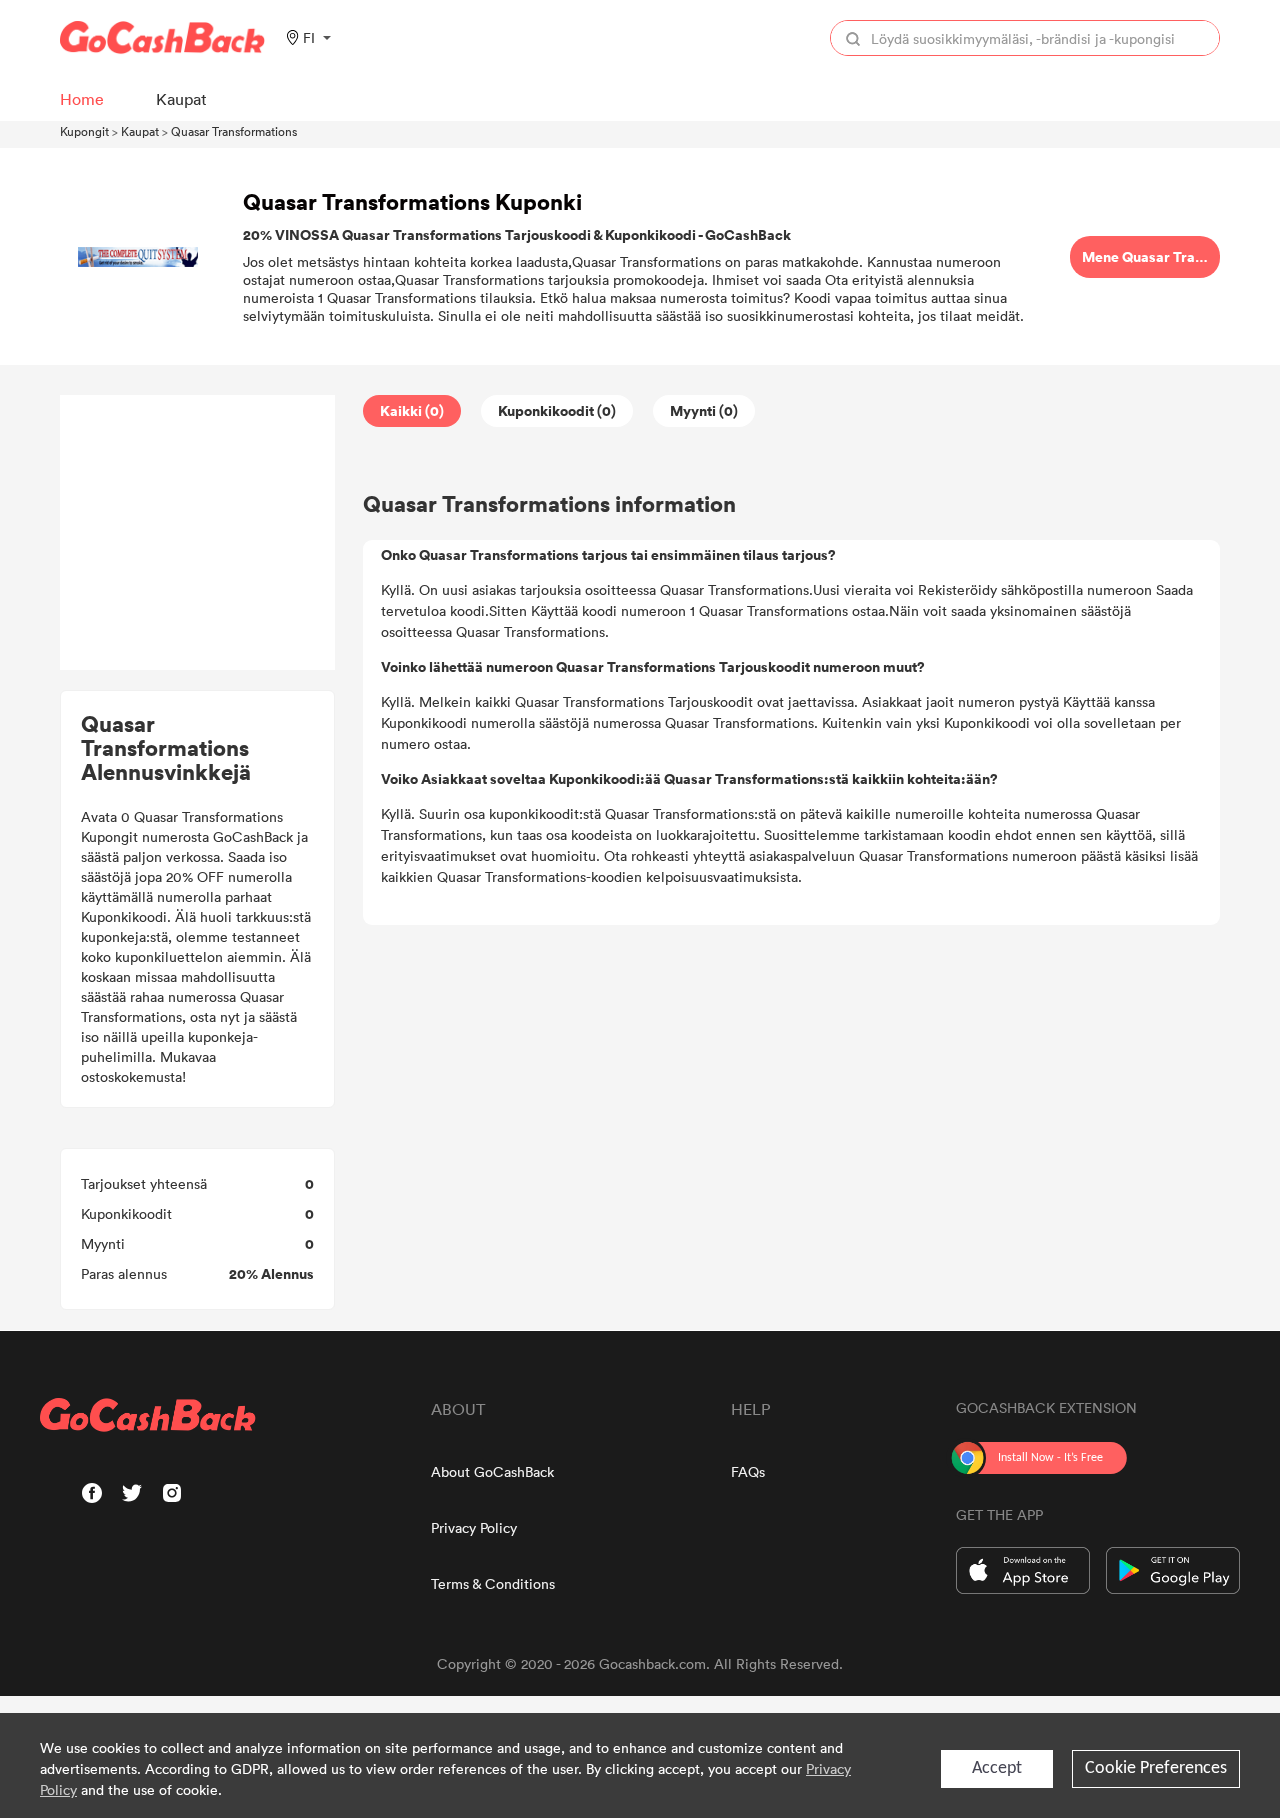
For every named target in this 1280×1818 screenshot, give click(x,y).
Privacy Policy (474, 1527)
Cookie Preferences (1156, 1768)
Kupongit (84, 131)
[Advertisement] (198, 533)
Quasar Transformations (234, 131)
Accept (997, 1768)
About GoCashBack (492, 1471)
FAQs (748, 1471)
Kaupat (140, 131)
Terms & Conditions (493, 1583)
